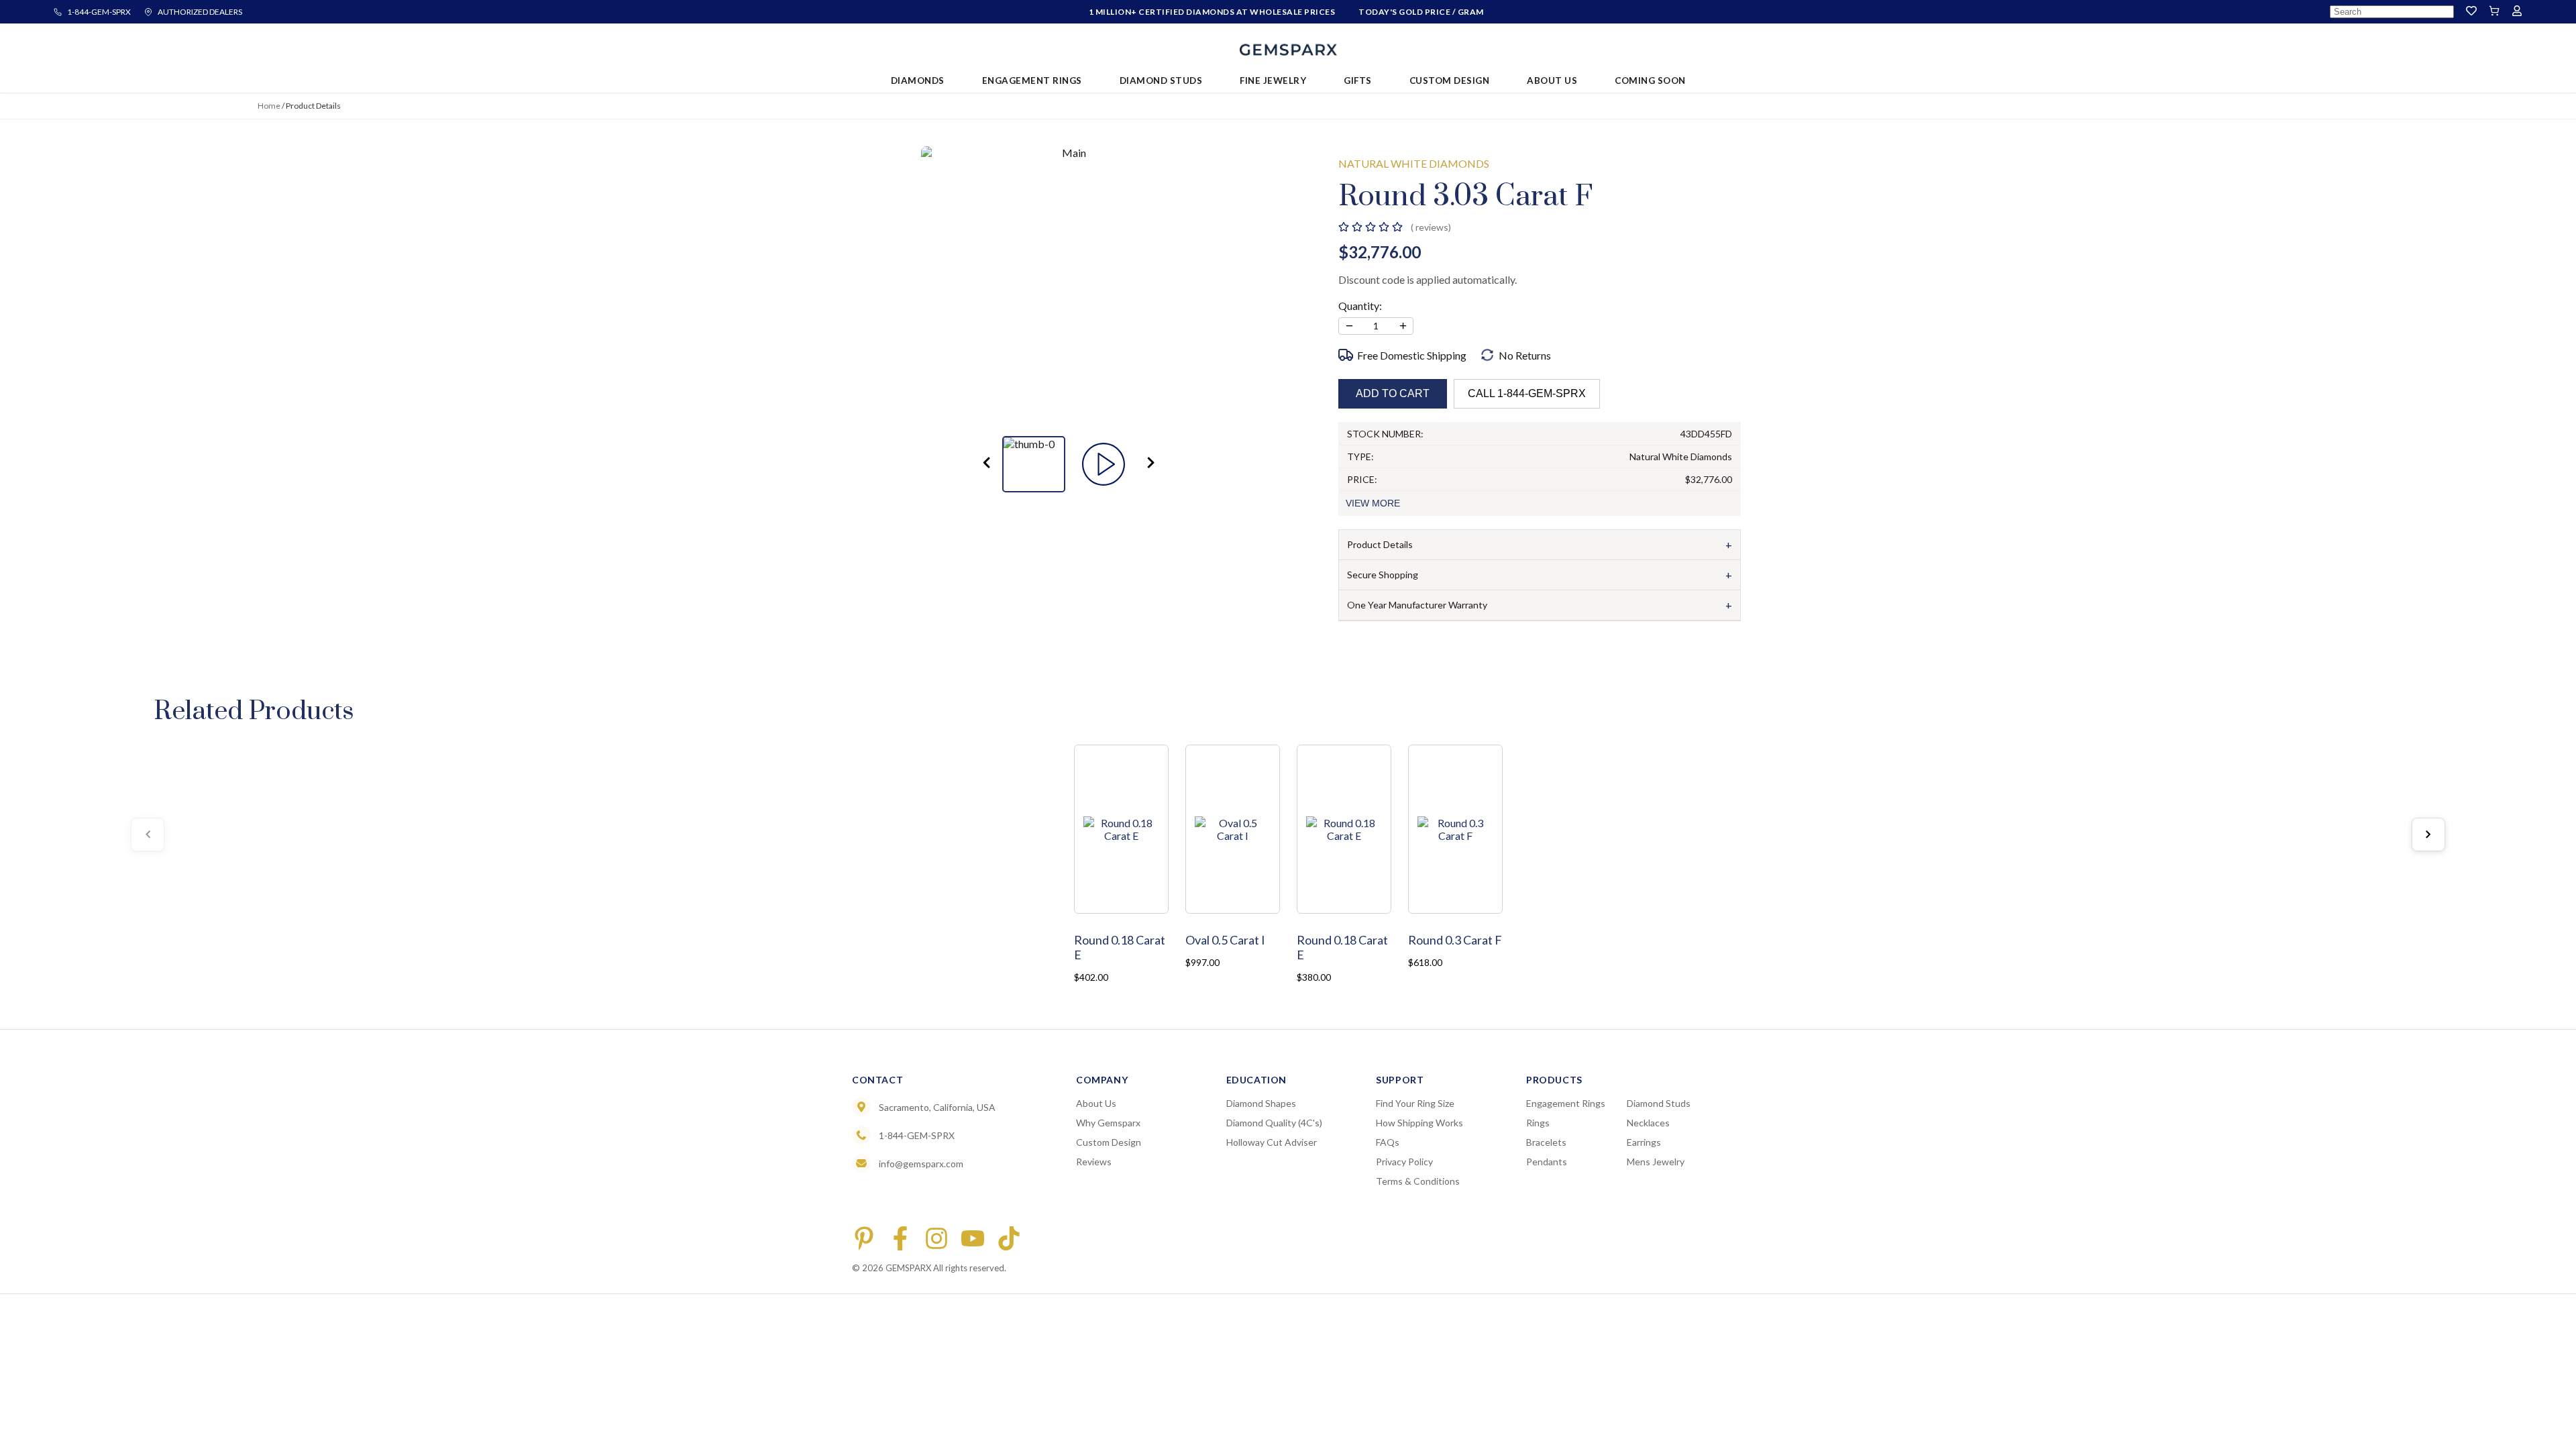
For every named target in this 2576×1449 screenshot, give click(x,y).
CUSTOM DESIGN (1450, 80)
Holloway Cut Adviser (1272, 1142)
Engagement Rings (1566, 1103)
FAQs (1388, 1142)
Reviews (1094, 1162)
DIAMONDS (918, 80)
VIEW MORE (1373, 503)
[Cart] (2494, 12)
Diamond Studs (1659, 1103)
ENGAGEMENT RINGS (1032, 80)
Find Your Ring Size (1415, 1103)
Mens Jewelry (1656, 1162)
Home (269, 106)
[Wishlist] (2471, 12)
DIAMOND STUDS (1161, 80)
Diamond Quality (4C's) (1274, 1123)
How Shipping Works (1419, 1123)
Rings (1538, 1123)
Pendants (1547, 1162)
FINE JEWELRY (1273, 80)
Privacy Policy (1404, 1162)
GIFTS (1358, 80)
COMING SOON (1650, 80)
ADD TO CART (1393, 393)
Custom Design (1109, 1142)
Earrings (1644, 1142)
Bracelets (1546, 1142)
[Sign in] (2517, 12)
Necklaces (1648, 1123)
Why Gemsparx (1108, 1123)
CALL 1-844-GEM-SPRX (1527, 393)
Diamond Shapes (1261, 1103)
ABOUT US (1552, 80)
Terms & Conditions (1418, 1181)
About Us (1096, 1103)
